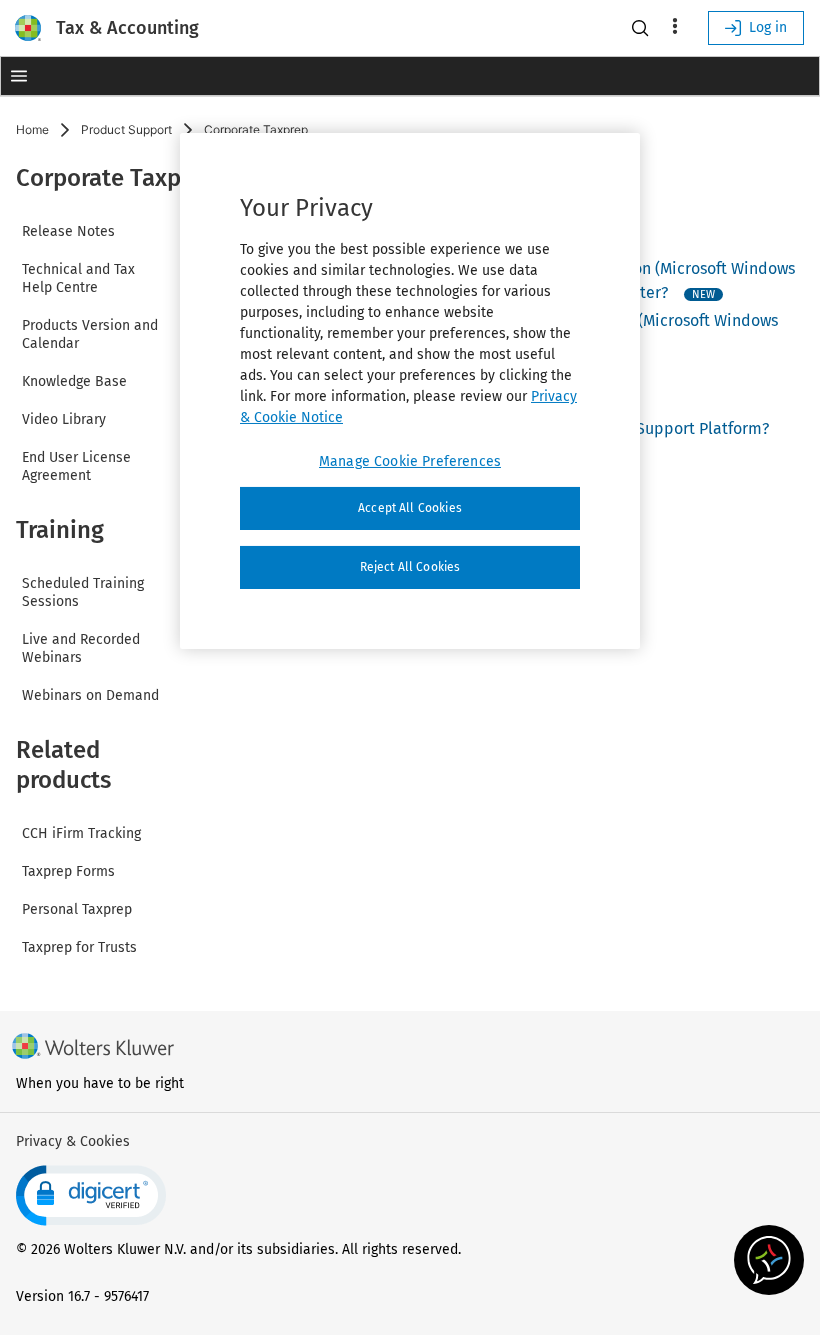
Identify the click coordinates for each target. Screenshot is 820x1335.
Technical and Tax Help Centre (78, 278)
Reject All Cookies (410, 567)
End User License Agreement (76, 466)
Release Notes (68, 231)
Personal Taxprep (77, 909)
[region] (410, 391)
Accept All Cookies (410, 508)
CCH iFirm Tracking (81, 833)
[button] (18, 76)
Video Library (64, 419)
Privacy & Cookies (73, 1141)
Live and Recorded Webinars (81, 648)
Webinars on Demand (90, 695)
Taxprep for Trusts (79, 947)
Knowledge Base (74, 381)
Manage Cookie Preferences (410, 461)
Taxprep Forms (68, 871)
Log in (768, 27)
